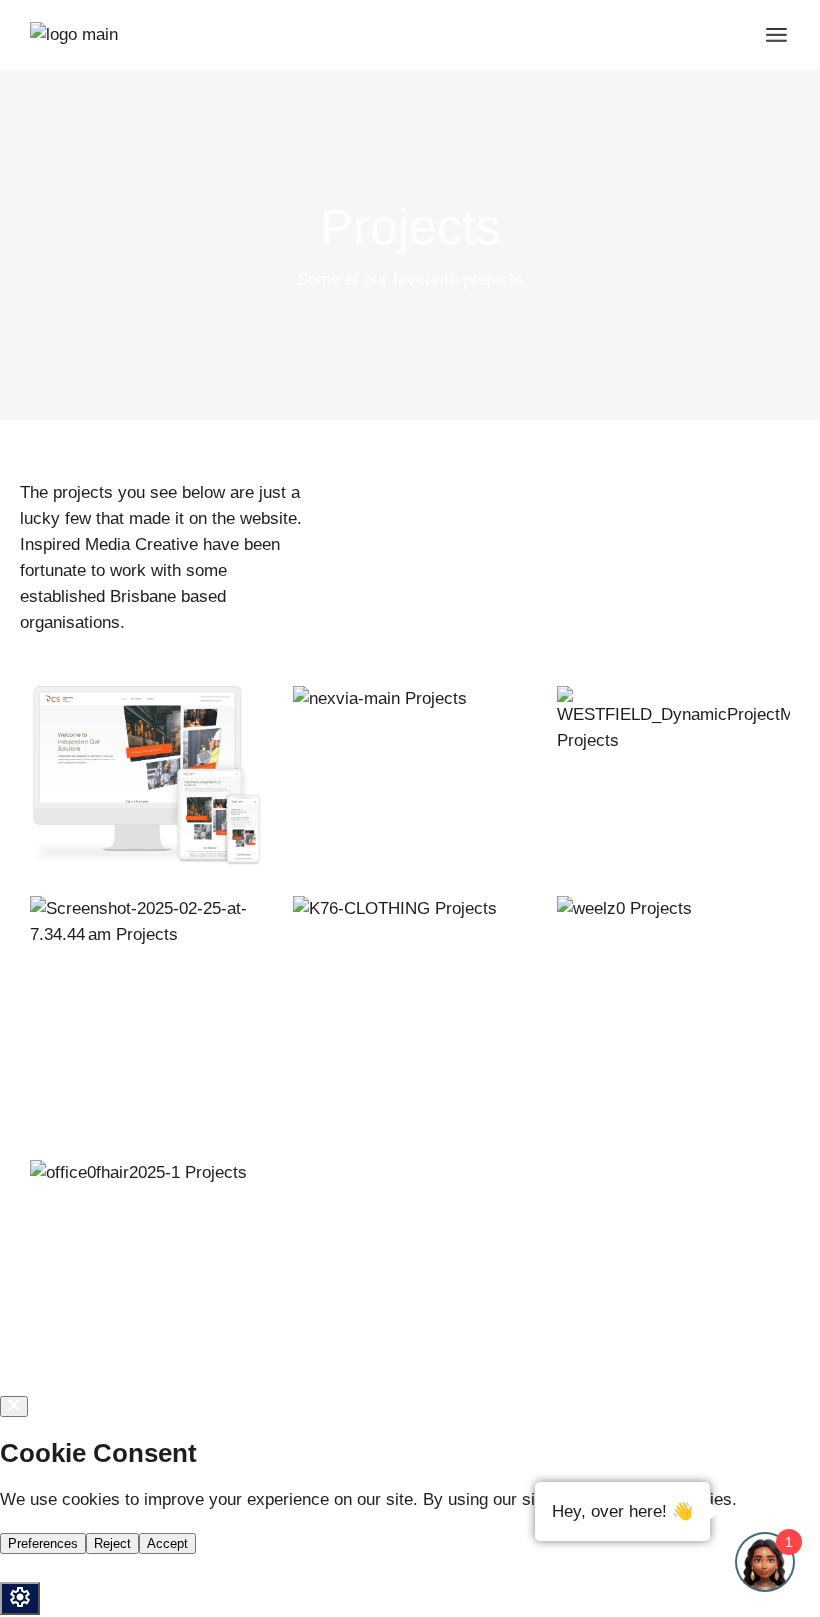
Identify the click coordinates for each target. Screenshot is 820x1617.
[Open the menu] (776, 35)
